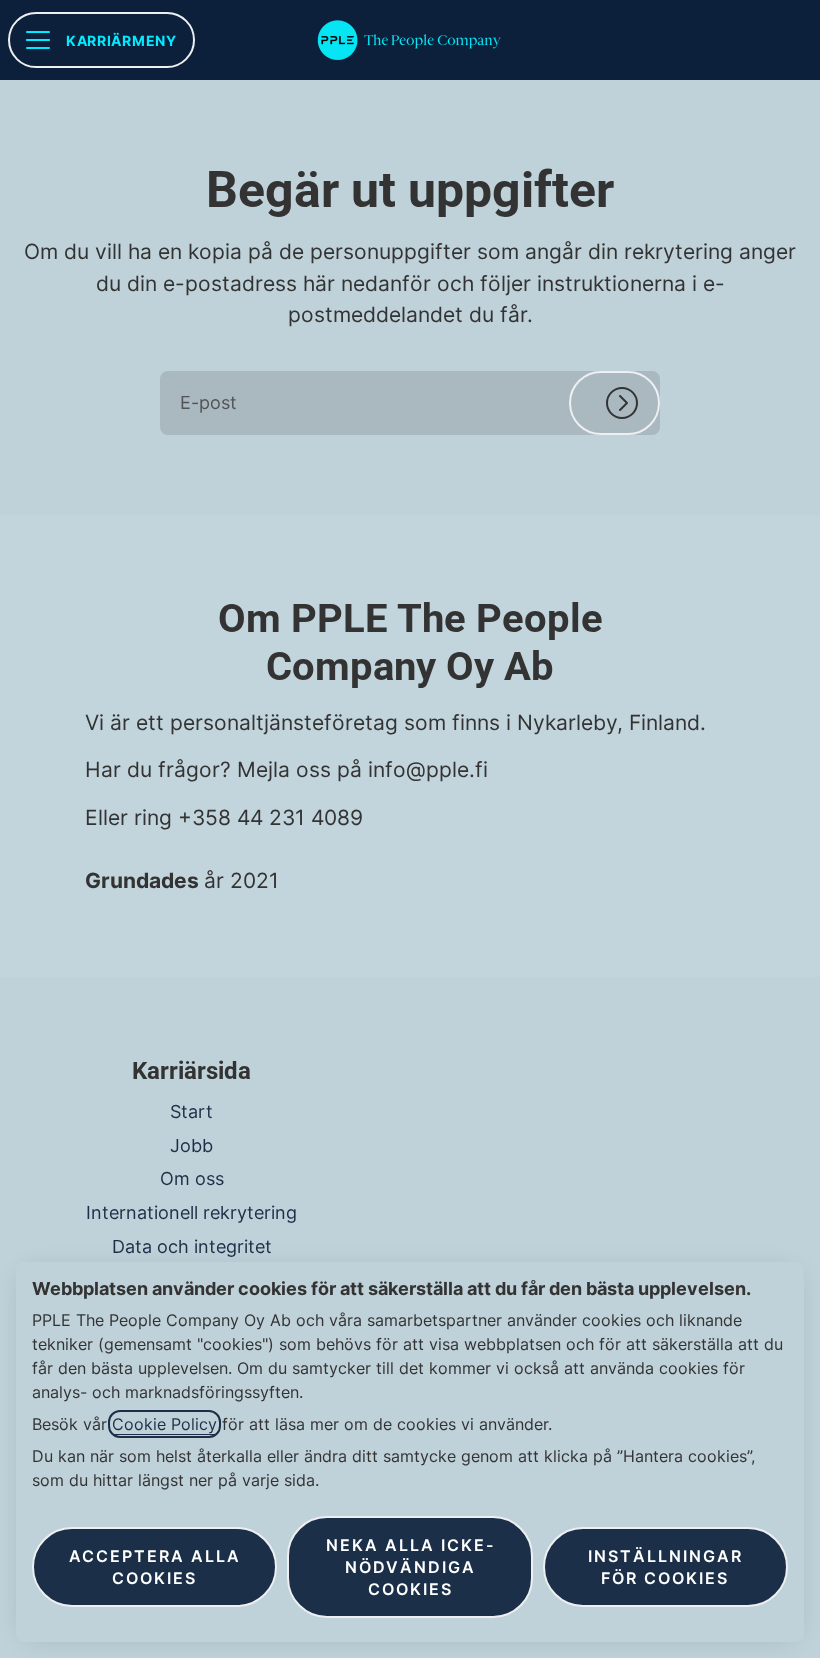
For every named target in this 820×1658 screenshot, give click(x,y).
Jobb (191, 1145)
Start (191, 1111)
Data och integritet (192, 1246)
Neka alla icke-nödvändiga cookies (410, 1567)
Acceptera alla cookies (155, 1567)
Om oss (192, 1178)
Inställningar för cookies (665, 1567)
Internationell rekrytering (191, 1212)
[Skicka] (614, 403)
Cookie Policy (164, 1424)
